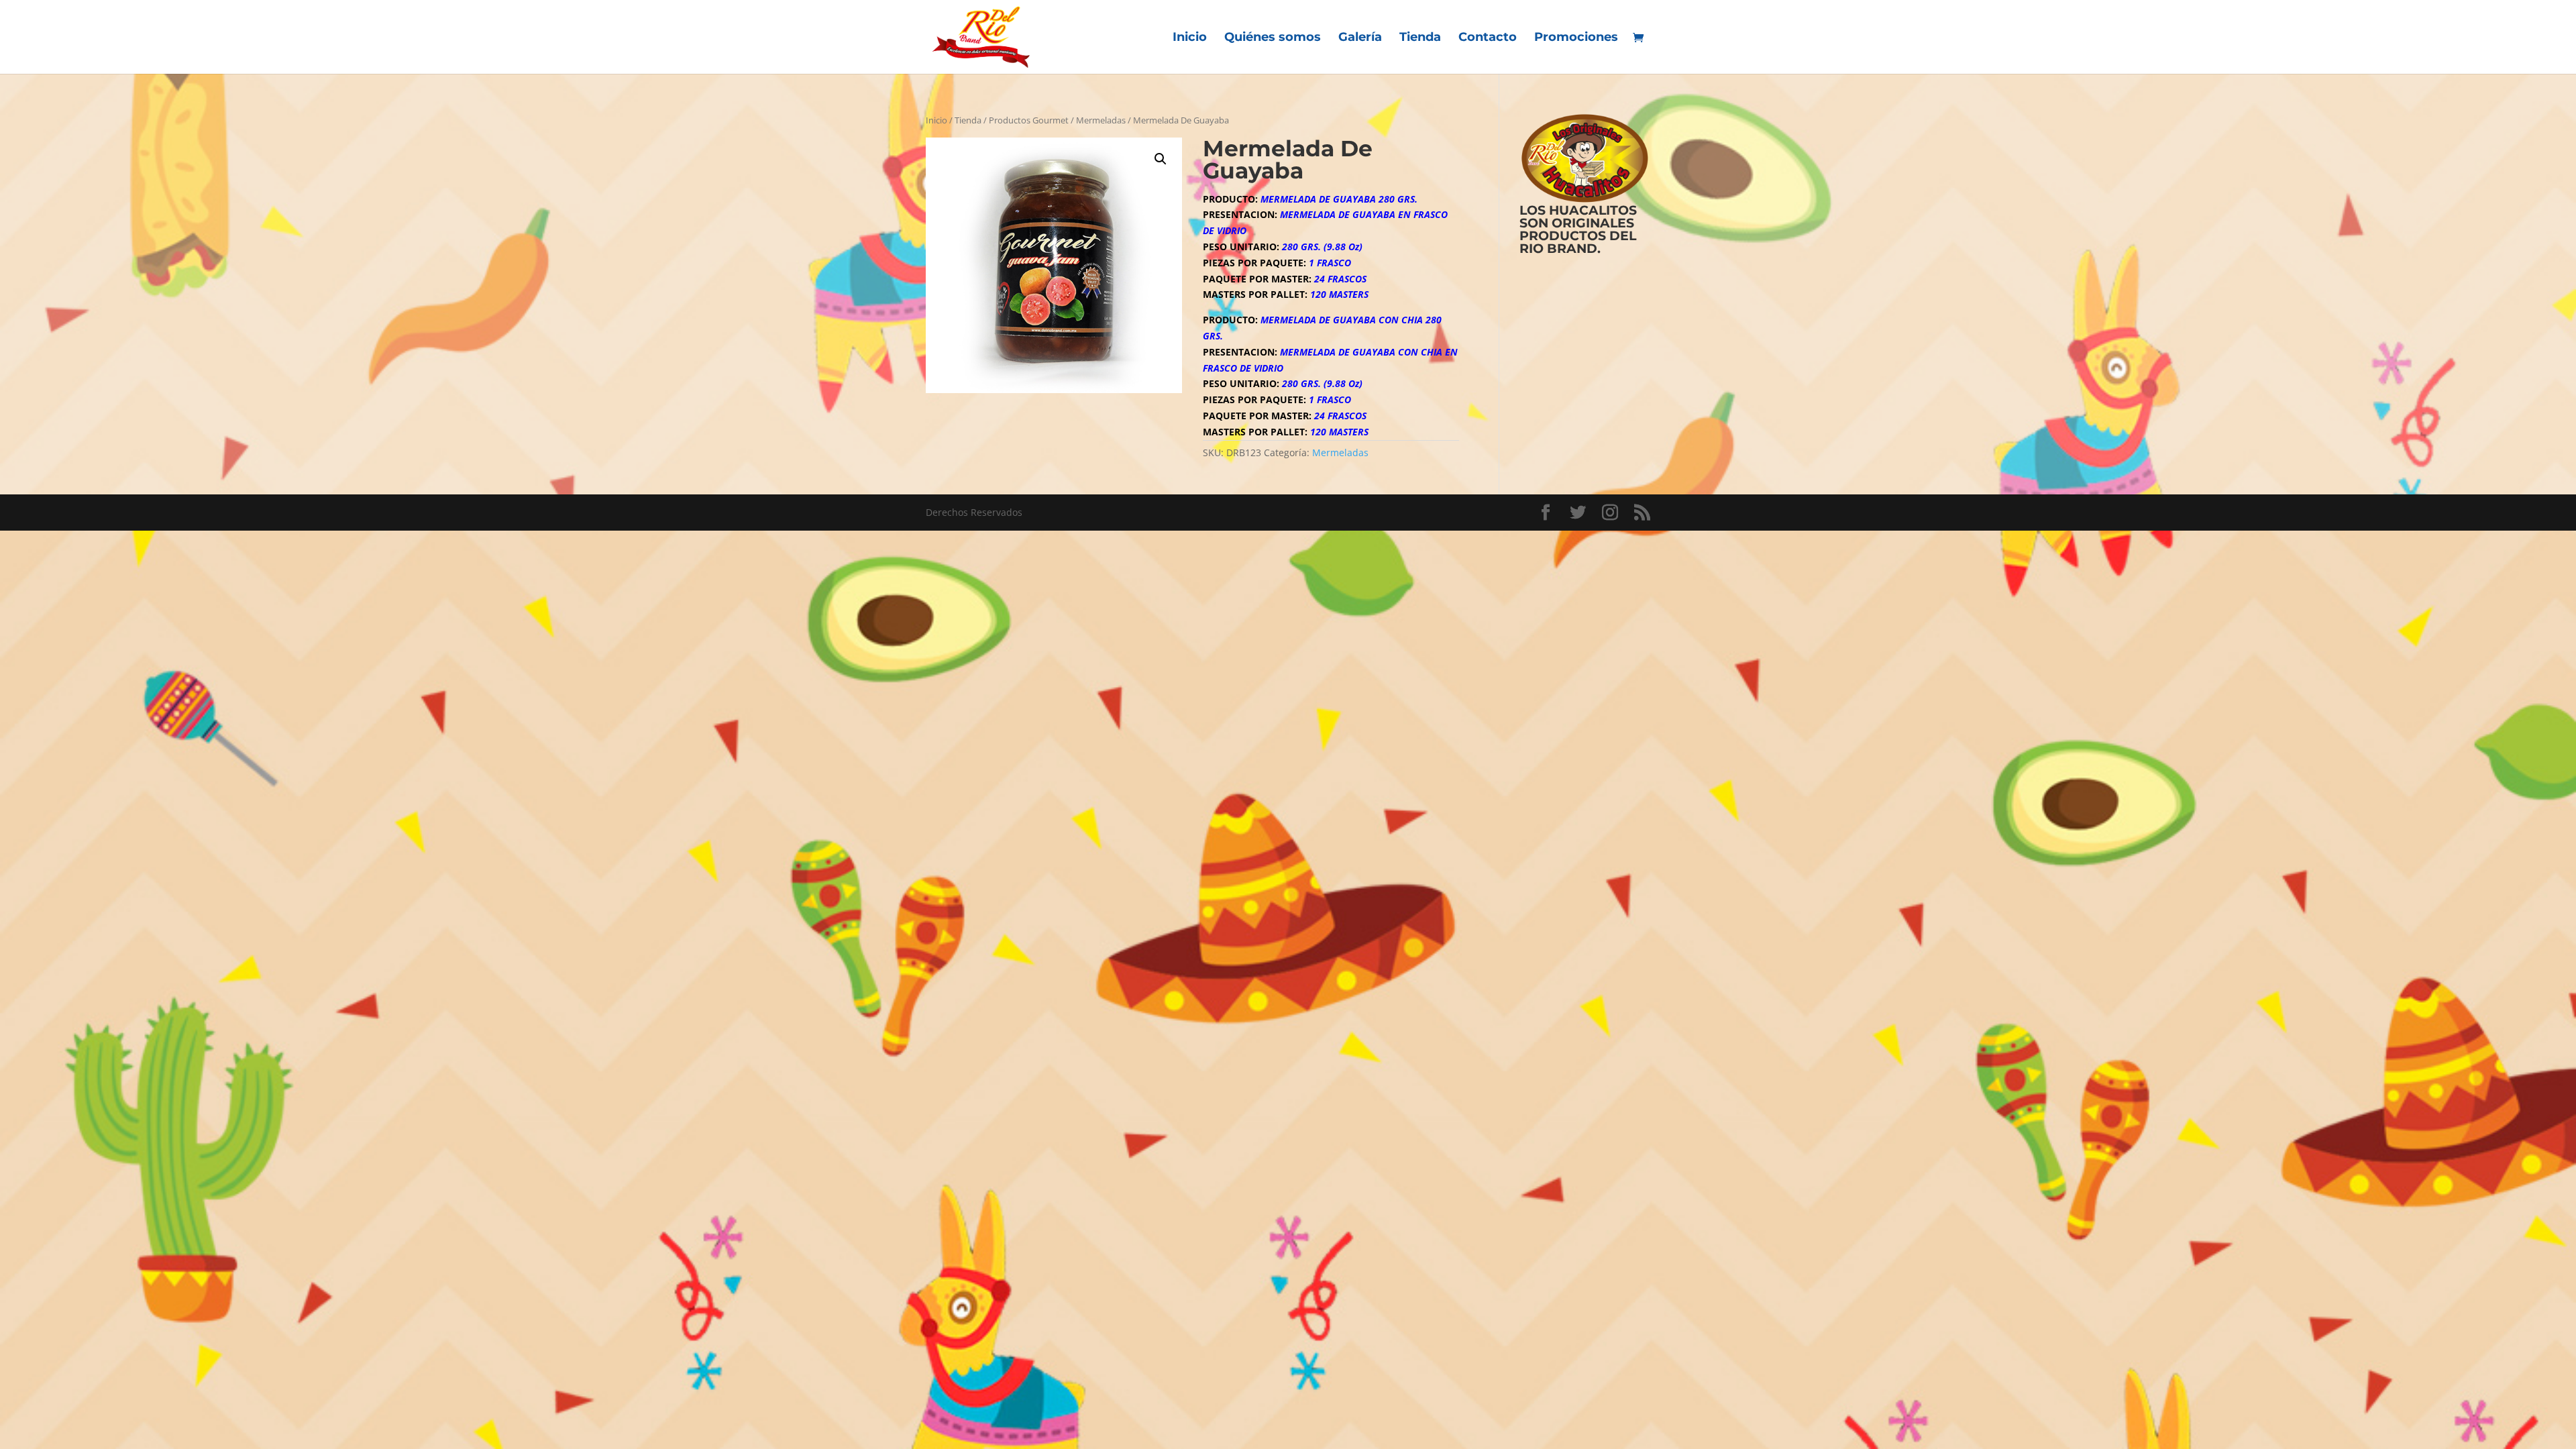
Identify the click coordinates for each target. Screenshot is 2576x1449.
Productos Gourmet (1029, 120)
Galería (1360, 38)
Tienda (1420, 38)
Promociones (1576, 38)
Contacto (1488, 38)
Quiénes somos (1273, 38)
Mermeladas (1101, 120)
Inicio (1190, 38)
